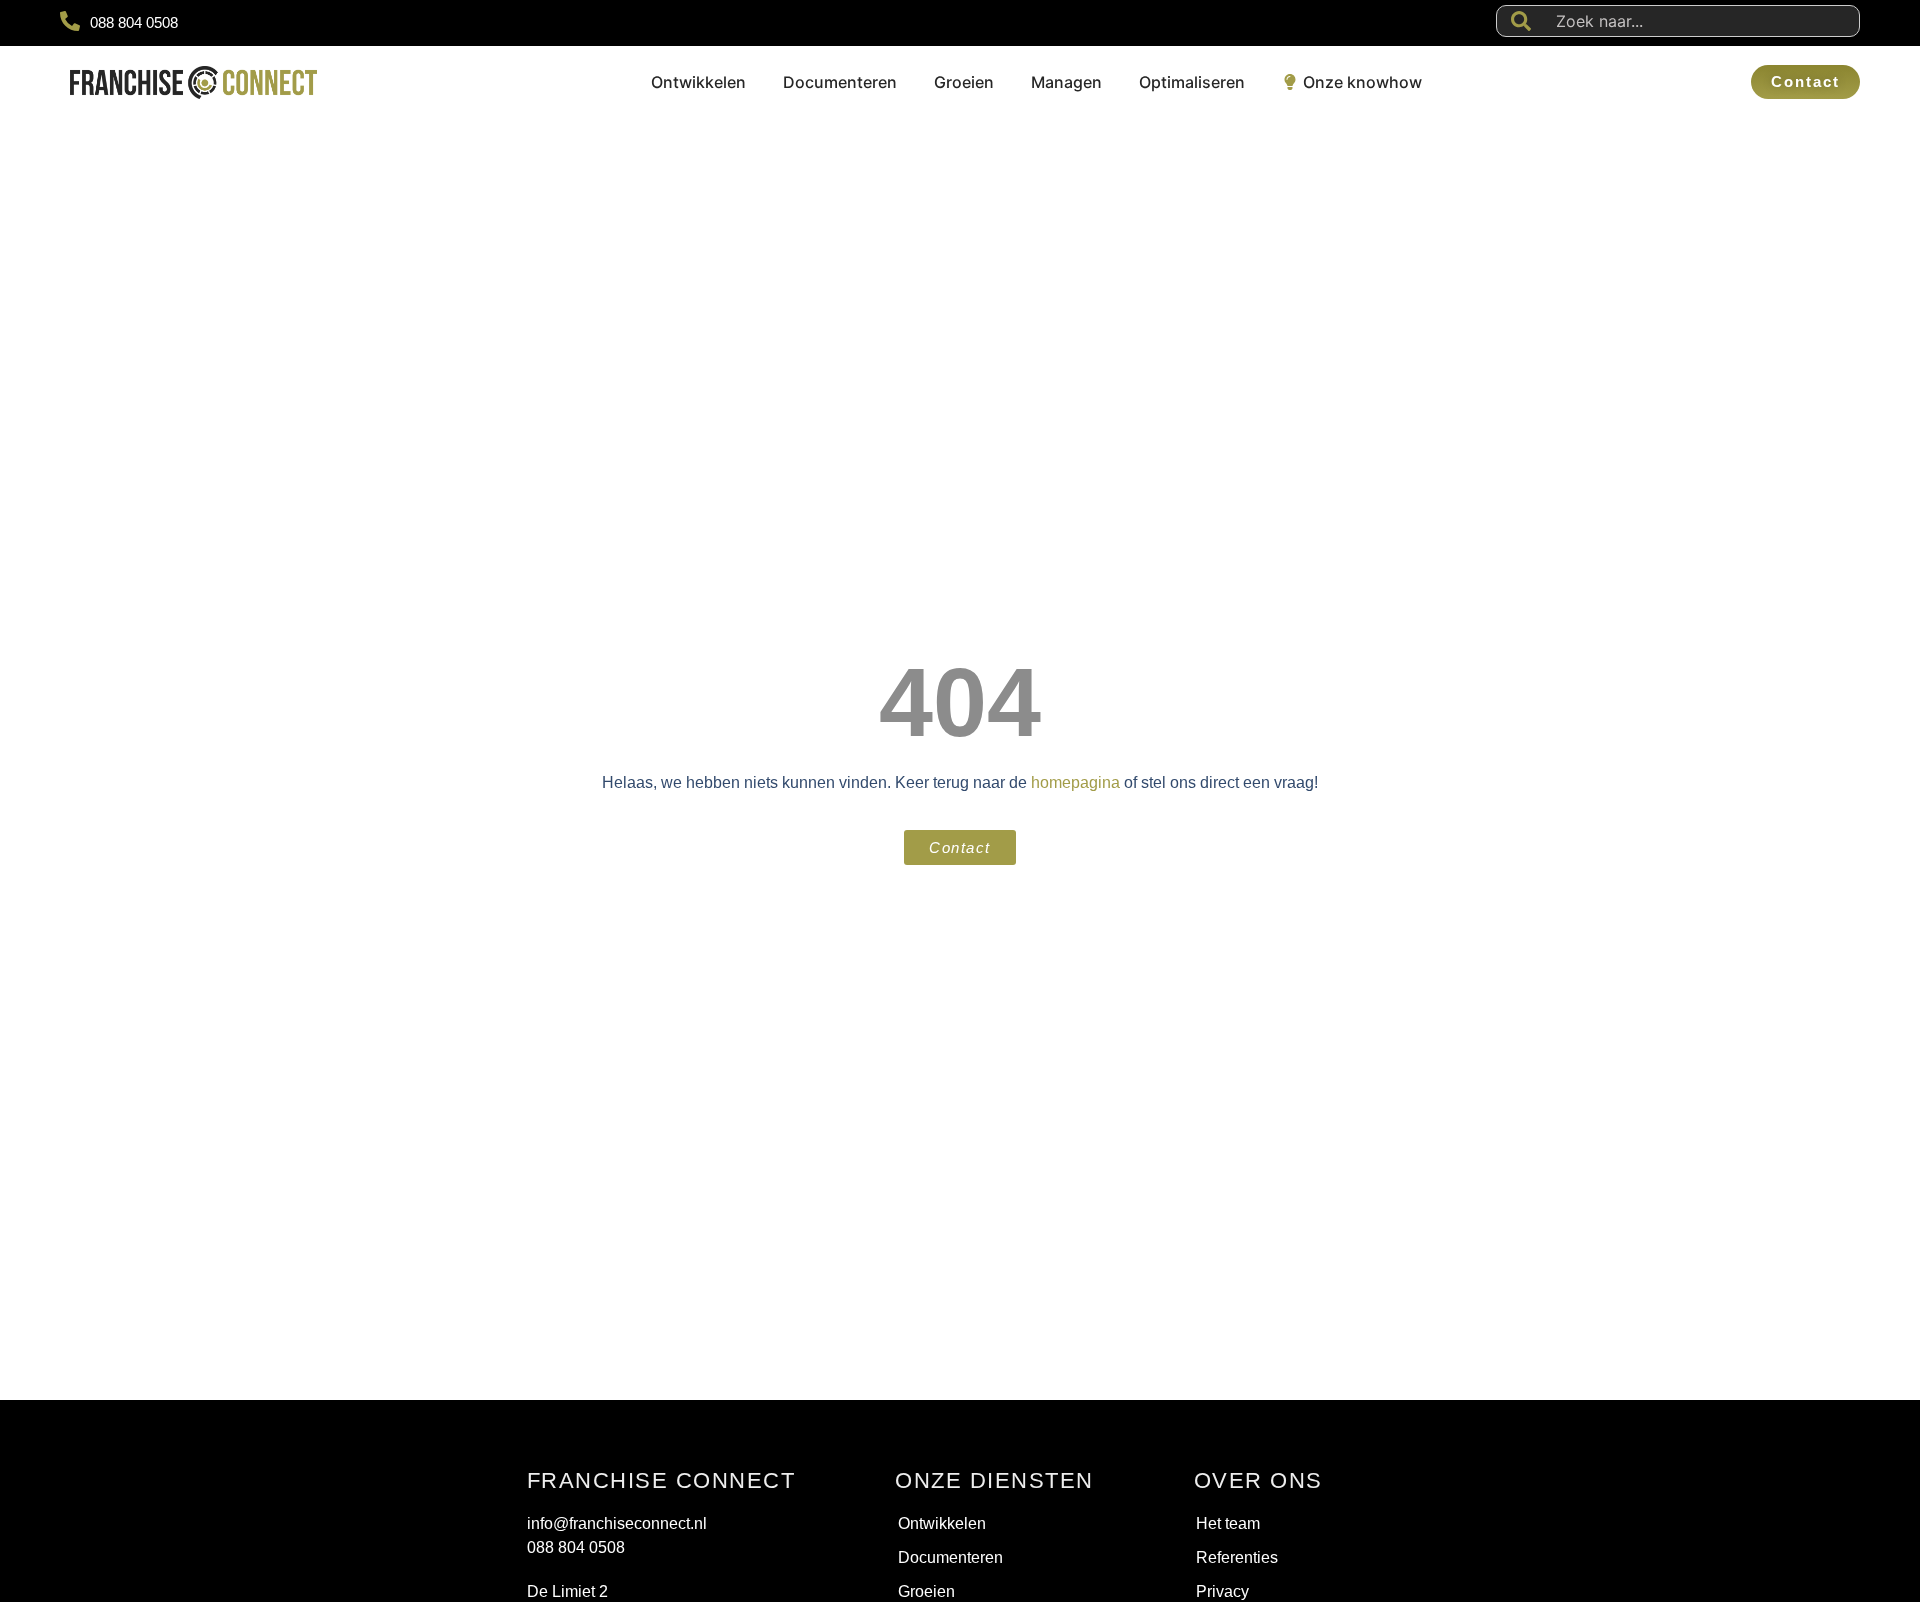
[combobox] (1678, 21)
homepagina (1075, 782)
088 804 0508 (134, 22)
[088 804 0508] (70, 21)
